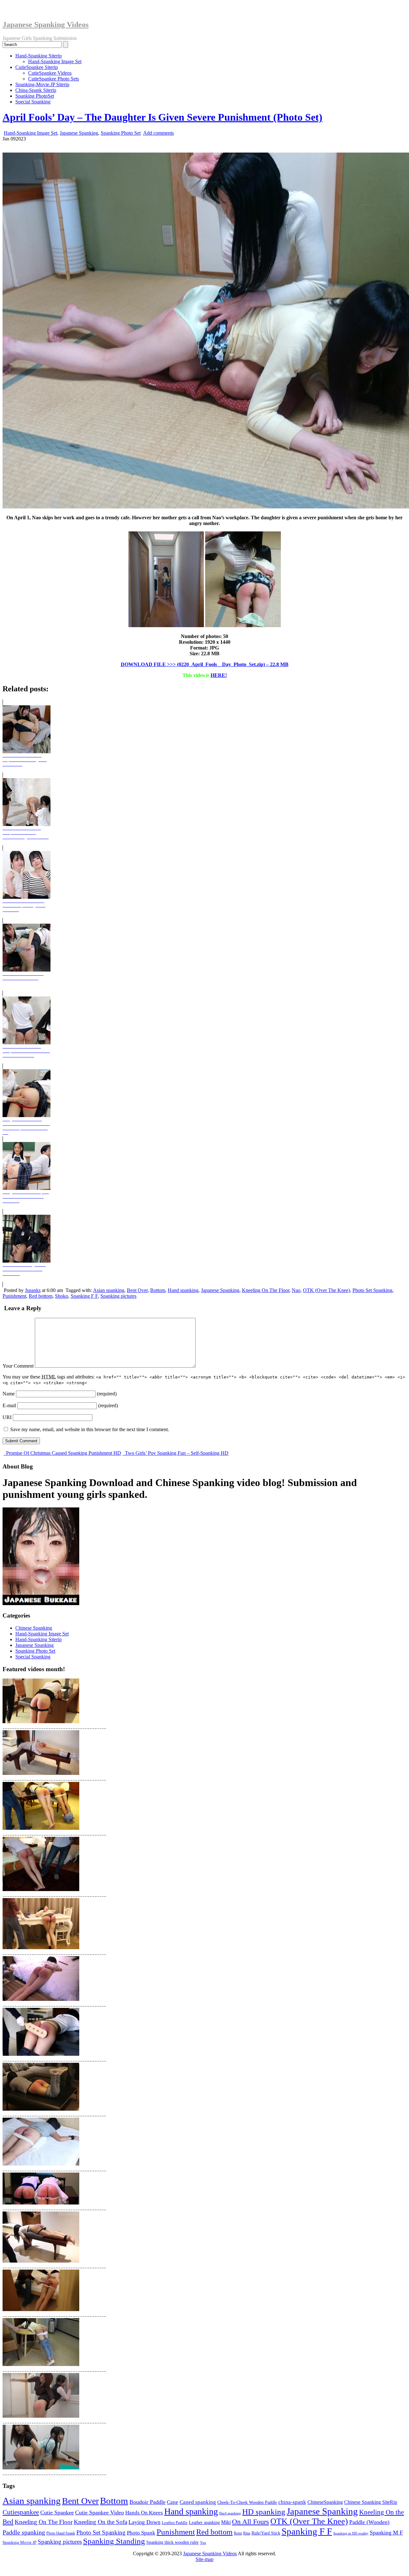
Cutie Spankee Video (100, 2512)
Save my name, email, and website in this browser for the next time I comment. (90, 1429)
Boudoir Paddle (147, 2502)
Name (9, 1394)
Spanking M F (386, 2533)
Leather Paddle (175, 2523)
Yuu (203, 2543)
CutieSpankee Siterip (37, 67)
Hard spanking (230, 2513)
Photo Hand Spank (61, 2533)
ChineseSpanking (325, 2502)
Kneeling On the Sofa (100, 2522)
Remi (238, 2533)
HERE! (219, 675)
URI (7, 1417)
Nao (296, 1290)
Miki (226, 2522)
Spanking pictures (118, 1296)
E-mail (9, 1405)
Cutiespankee (21, 2512)
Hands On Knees (144, 2513)
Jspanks (33, 1290)
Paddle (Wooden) (369, 2522)
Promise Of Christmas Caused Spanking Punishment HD (63, 1453)
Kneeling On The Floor (266, 1290)
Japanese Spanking (79, 133)
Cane (173, 2502)
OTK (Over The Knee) (326, 1290)
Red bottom (41, 1296)
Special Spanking (33, 102)
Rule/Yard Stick (266, 2533)
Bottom (158, 1290)
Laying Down (144, 2522)
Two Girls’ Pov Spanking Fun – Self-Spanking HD (176, 1453)
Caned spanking (198, 2502)
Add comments (158, 133)
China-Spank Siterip (36, 90)
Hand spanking (183, 1290)
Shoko (62, 1296)
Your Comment (18, 1366)
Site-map (204, 2559)
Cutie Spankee (57, 2512)
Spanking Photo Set (121, 133)
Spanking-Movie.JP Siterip (42, 84)
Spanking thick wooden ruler (173, 2542)
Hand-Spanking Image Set (55, 61)
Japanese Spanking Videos (46, 25)
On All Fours (251, 2522)
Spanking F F (84, 1296)
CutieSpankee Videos (50, 73)
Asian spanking (109, 1290)
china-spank (292, 2502)
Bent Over (137, 1290)
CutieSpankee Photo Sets (54, 79)
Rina (247, 2533)
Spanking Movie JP (19, 2542)
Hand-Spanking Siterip (39, 56)
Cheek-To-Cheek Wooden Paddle (247, 2502)
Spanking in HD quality (351, 2533)
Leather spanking (204, 2522)
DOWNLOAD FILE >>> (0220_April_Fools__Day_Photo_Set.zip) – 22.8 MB (205, 664)
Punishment (14, 1296)
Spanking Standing (114, 2541)
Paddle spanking (24, 2532)
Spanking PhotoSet (35, 96)
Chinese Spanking (34, 1628)
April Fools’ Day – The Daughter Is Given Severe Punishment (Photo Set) (162, 117)
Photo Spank (141, 2533)
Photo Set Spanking (372, 1290)
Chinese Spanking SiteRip (371, 2502)
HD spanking (264, 2512)
